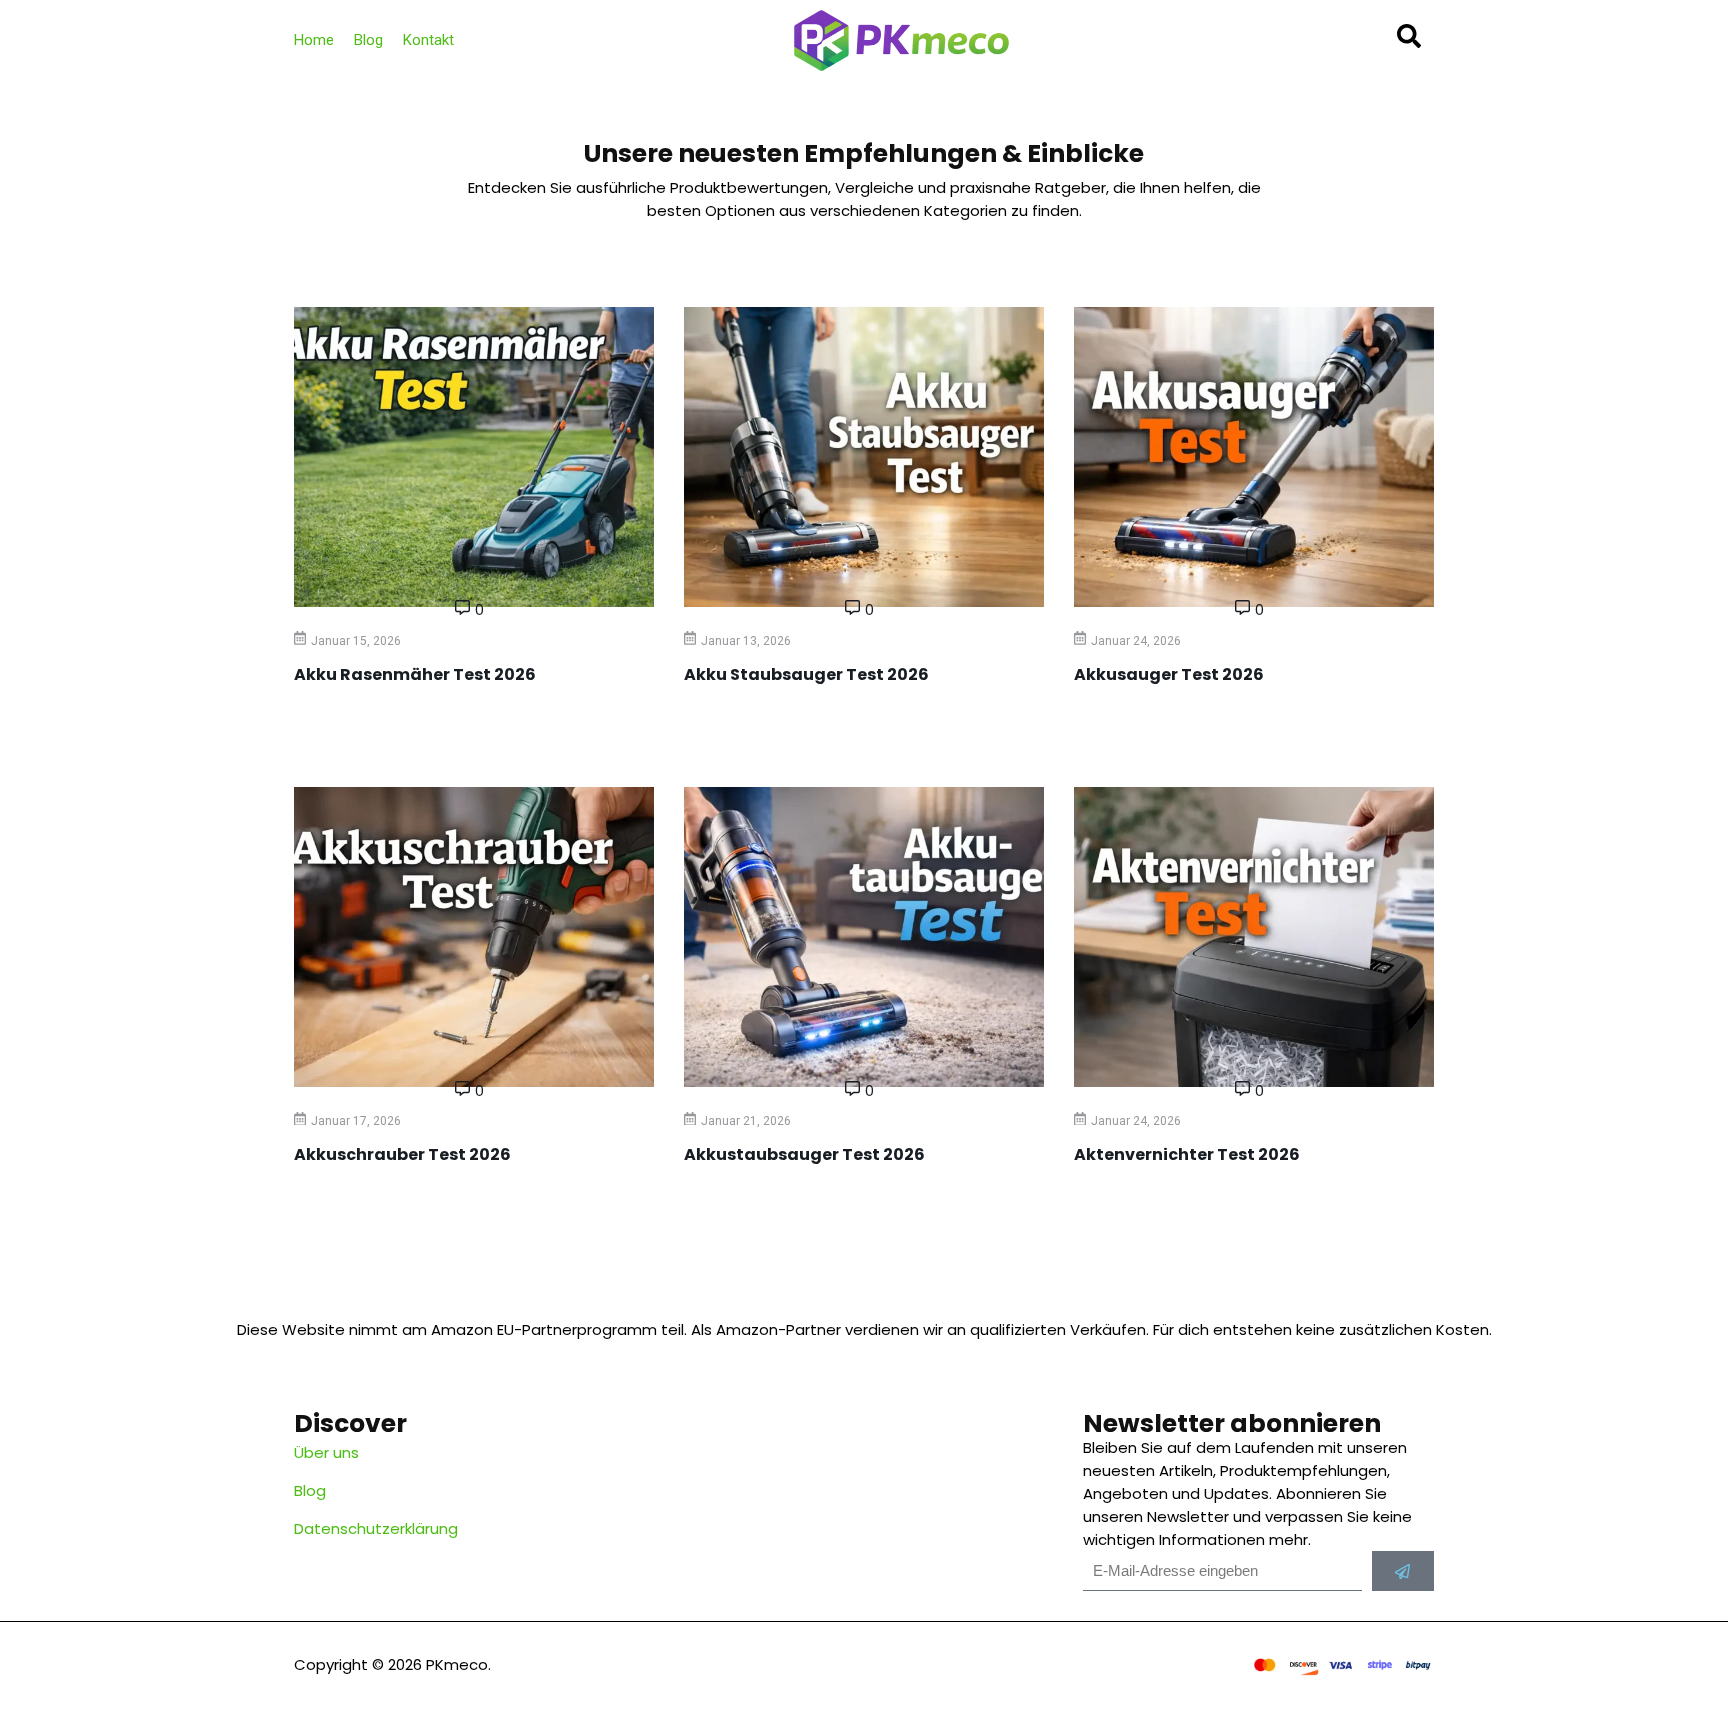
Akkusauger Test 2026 (1169, 674)
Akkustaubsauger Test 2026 (804, 1154)
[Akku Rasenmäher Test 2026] (474, 457)
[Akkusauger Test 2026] (1254, 457)
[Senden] (1403, 1571)
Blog (368, 40)
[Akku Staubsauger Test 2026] (864, 457)
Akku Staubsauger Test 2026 (806, 674)
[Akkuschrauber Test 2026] (474, 937)
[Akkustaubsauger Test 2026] (864, 937)
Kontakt (428, 40)
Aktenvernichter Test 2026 (1187, 1154)
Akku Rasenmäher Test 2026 (415, 674)
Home (314, 40)
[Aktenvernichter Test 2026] (1254, 937)
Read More (324, 724)
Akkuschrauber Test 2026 (402, 1154)
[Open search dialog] (1409, 43)
